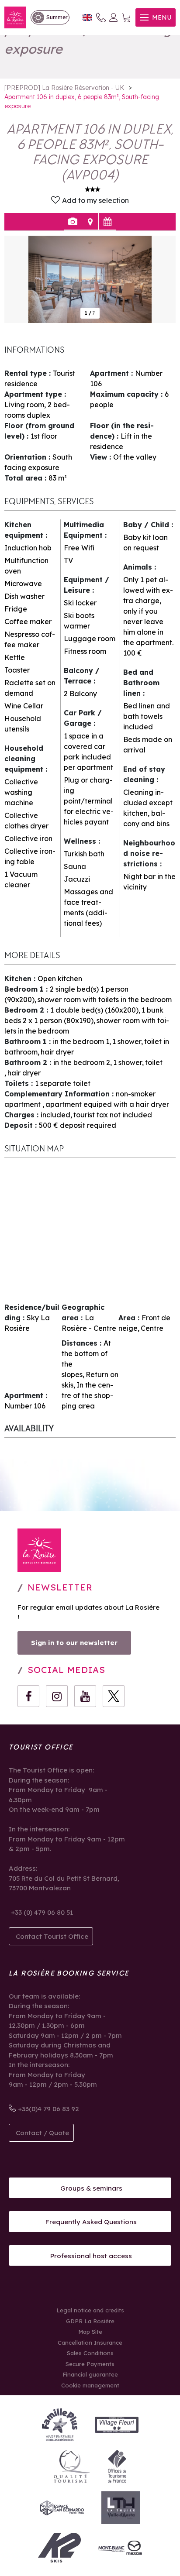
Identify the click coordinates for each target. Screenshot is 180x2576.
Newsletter (60, 1587)
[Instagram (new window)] (57, 1696)
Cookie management (90, 2385)
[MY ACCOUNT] (114, 17)
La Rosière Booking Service (69, 1973)
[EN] (87, 18)
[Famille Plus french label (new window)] (60, 2425)
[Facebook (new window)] (28, 1696)
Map (90, 222)
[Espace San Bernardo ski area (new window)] (62, 2508)
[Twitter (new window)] (114, 1696)
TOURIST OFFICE (41, 1747)
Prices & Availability (107, 222)
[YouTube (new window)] (85, 1696)
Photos (72, 222)
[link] (50, 17)
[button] (126, 18)
